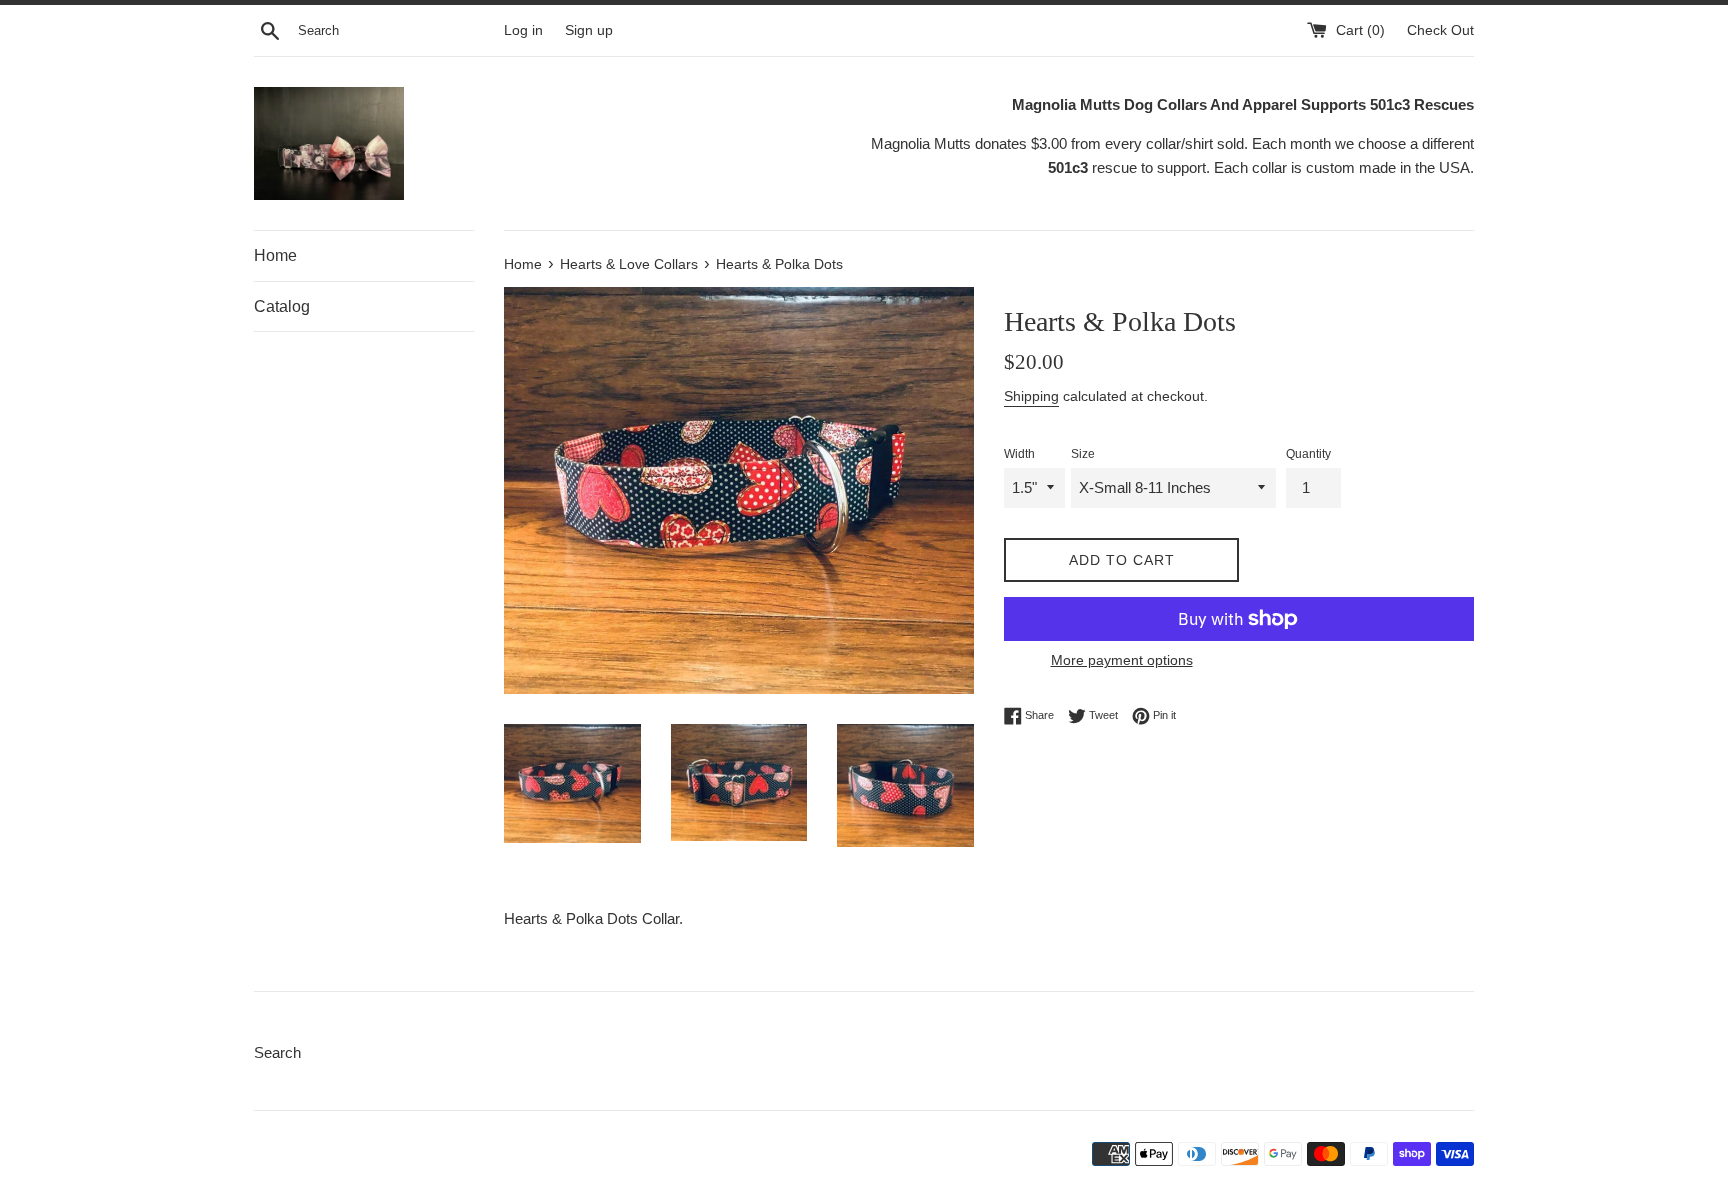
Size (1083, 454)
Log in (523, 30)
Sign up (589, 30)
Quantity (1308, 454)
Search (277, 1052)
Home (275, 255)
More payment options (1122, 660)
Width (1019, 454)
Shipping (1031, 396)
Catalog (282, 306)
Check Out (1440, 30)
